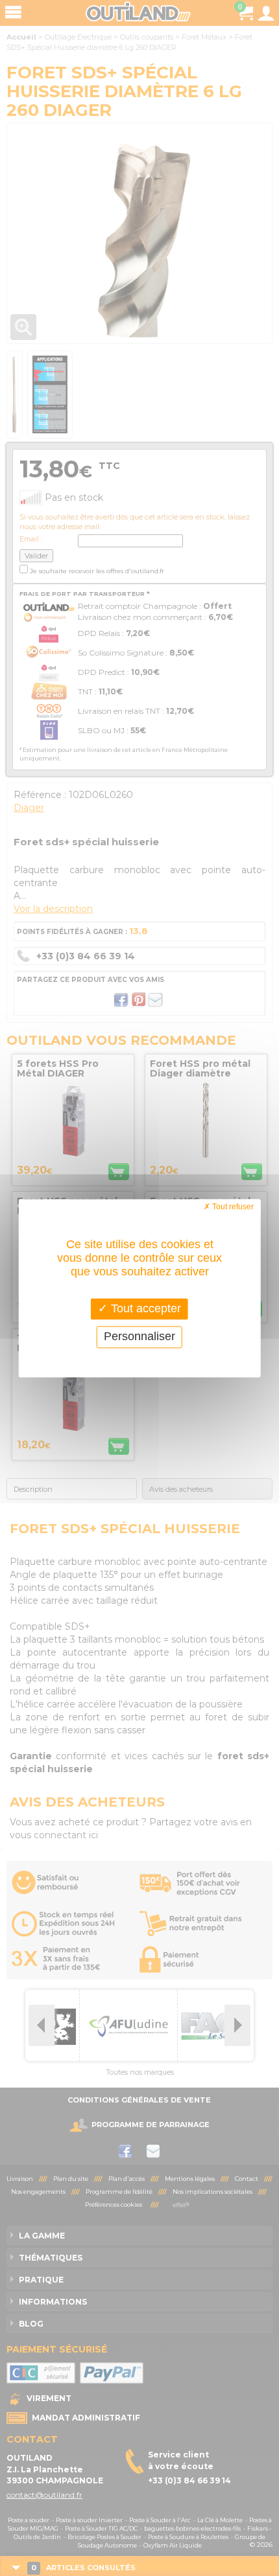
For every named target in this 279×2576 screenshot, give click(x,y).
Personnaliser (139, 1337)
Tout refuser (232, 1207)
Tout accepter (144, 1308)
